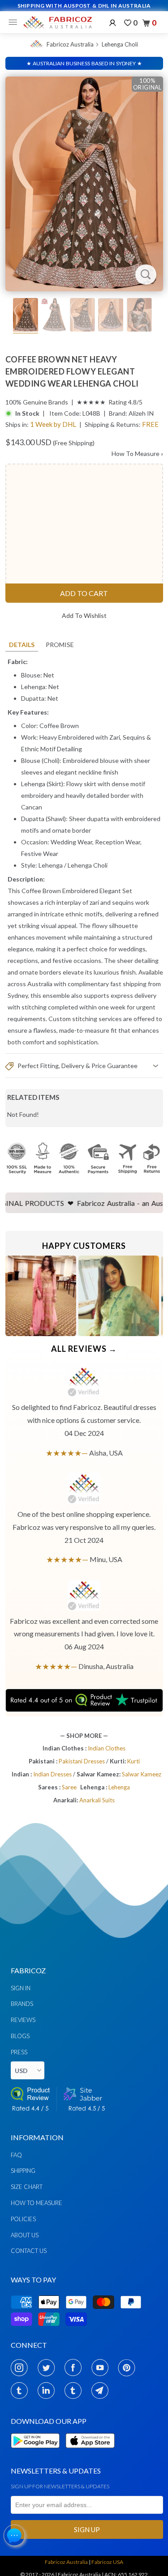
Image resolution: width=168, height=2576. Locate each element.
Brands (22, 2004)
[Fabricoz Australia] (57, 22)
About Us (25, 2235)
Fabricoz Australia (70, 44)
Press (19, 2052)
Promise (60, 645)
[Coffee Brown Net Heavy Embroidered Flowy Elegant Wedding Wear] (84, 184)
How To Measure (137, 453)
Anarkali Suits (97, 1800)
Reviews (23, 2020)
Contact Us (29, 2251)
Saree (69, 1787)
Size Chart (27, 2187)
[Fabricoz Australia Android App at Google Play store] (38, 2453)
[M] (15, 22)
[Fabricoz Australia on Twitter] (49, 2367)
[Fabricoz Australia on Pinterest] (129, 2367)
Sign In (21, 1988)
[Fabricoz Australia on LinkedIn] (49, 2390)
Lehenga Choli (120, 44)
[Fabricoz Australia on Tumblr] (22, 2390)
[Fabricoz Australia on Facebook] (75, 2367)
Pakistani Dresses (82, 1761)
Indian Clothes (107, 1748)
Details (22, 645)
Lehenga (51, 865)
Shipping (23, 2171)
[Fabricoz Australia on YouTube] (102, 2367)
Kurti (134, 1761)
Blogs (20, 2036)
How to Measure (37, 2203)
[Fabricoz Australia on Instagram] (22, 2367)
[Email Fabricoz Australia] (102, 2390)
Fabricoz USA (107, 2562)
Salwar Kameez (142, 1774)
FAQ (16, 2155)
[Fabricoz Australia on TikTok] (75, 2390)
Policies (23, 2219)
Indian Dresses (53, 1774)
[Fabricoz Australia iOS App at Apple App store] (90, 2453)
